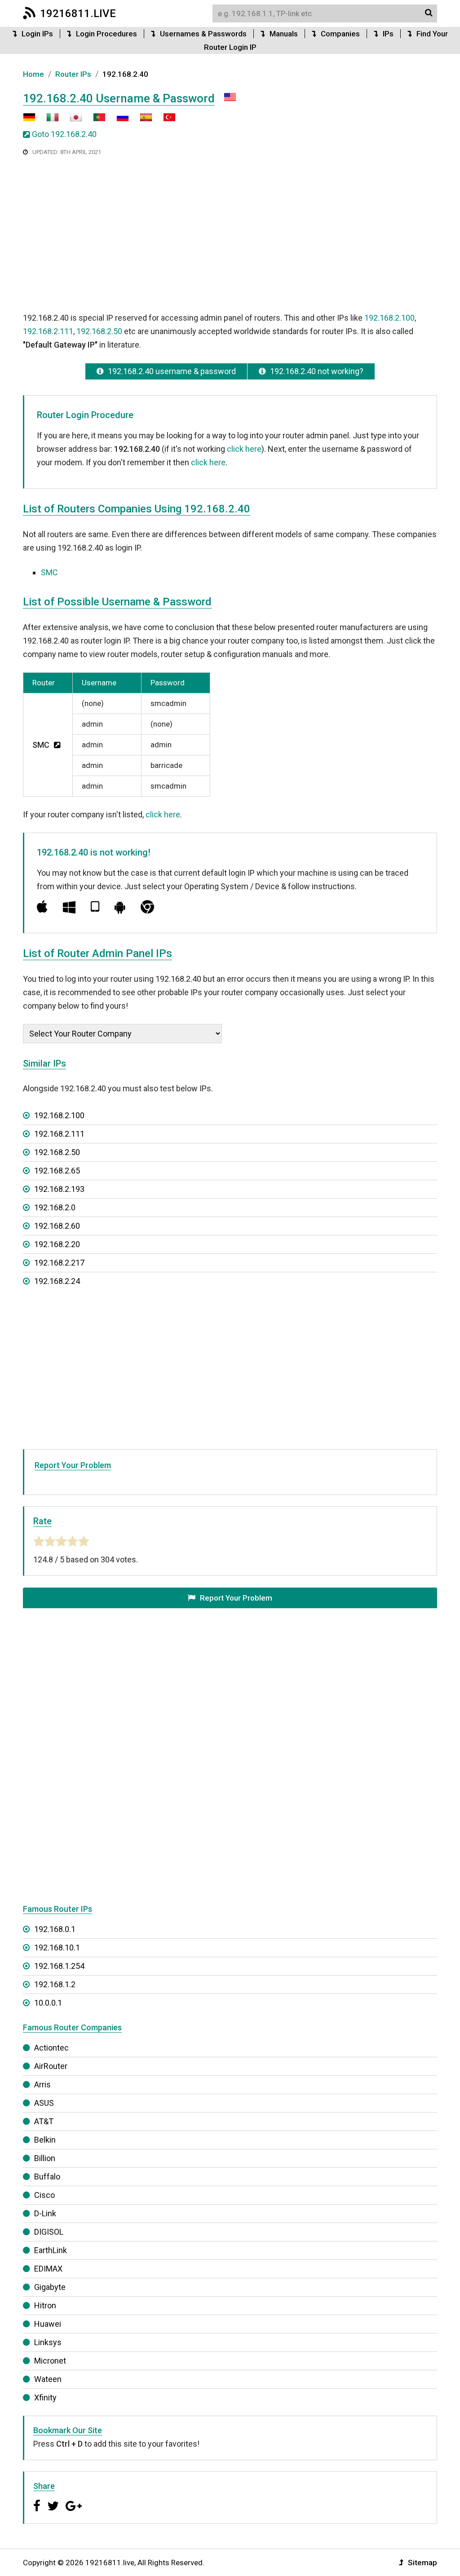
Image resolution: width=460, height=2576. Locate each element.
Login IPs (37, 34)
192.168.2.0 (55, 1207)
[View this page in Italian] (48, 121)
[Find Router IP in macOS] (42, 907)
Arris (42, 2084)
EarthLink (51, 2250)
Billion (45, 2158)
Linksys (48, 2342)
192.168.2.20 (57, 1244)
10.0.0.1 (48, 2003)
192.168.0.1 (55, 1929)
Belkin (45, 2140)
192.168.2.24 (57, 1281)
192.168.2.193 (59, 1189)
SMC (49, 572)
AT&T (44, 2121)
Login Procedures (106, 34)
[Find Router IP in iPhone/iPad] (95, 907)
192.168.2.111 (48, 331)
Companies (340, 34)
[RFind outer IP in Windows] (69, 907)
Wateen (48, 2379)
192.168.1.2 (55, 1984)
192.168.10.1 (57, 1947)
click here (244, 449)
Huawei (48, 2324)
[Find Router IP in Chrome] (147, 907)
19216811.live (78, 13)
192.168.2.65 (57, 1171)
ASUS (44, 2103)
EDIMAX (48, 2269)
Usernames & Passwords (203, 34)
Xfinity (45, 2397)
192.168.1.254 (59, 1966)
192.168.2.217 (59, 1263)
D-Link (45, 2213)
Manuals (284, 34)
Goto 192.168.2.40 (64, 134)
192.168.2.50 (99, 331)
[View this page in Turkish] (165, 121)
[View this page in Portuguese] (95, 121)
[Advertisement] (230, 233)
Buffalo (47, 2177)
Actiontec (51, 2048)
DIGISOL (49, 2232)
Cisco (44, 2195)
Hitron (45, 2305)
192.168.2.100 (389, 318)
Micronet (50, 2361)
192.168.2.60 (57, 1226)
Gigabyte (50, 2287)
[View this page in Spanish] (142, 121)
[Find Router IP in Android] (120, 907)
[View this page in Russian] (118, 121)
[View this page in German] (29, 121)
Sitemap (422, 2563)
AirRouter (51, 2066)
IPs (388, 34)
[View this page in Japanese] (71, 121)
